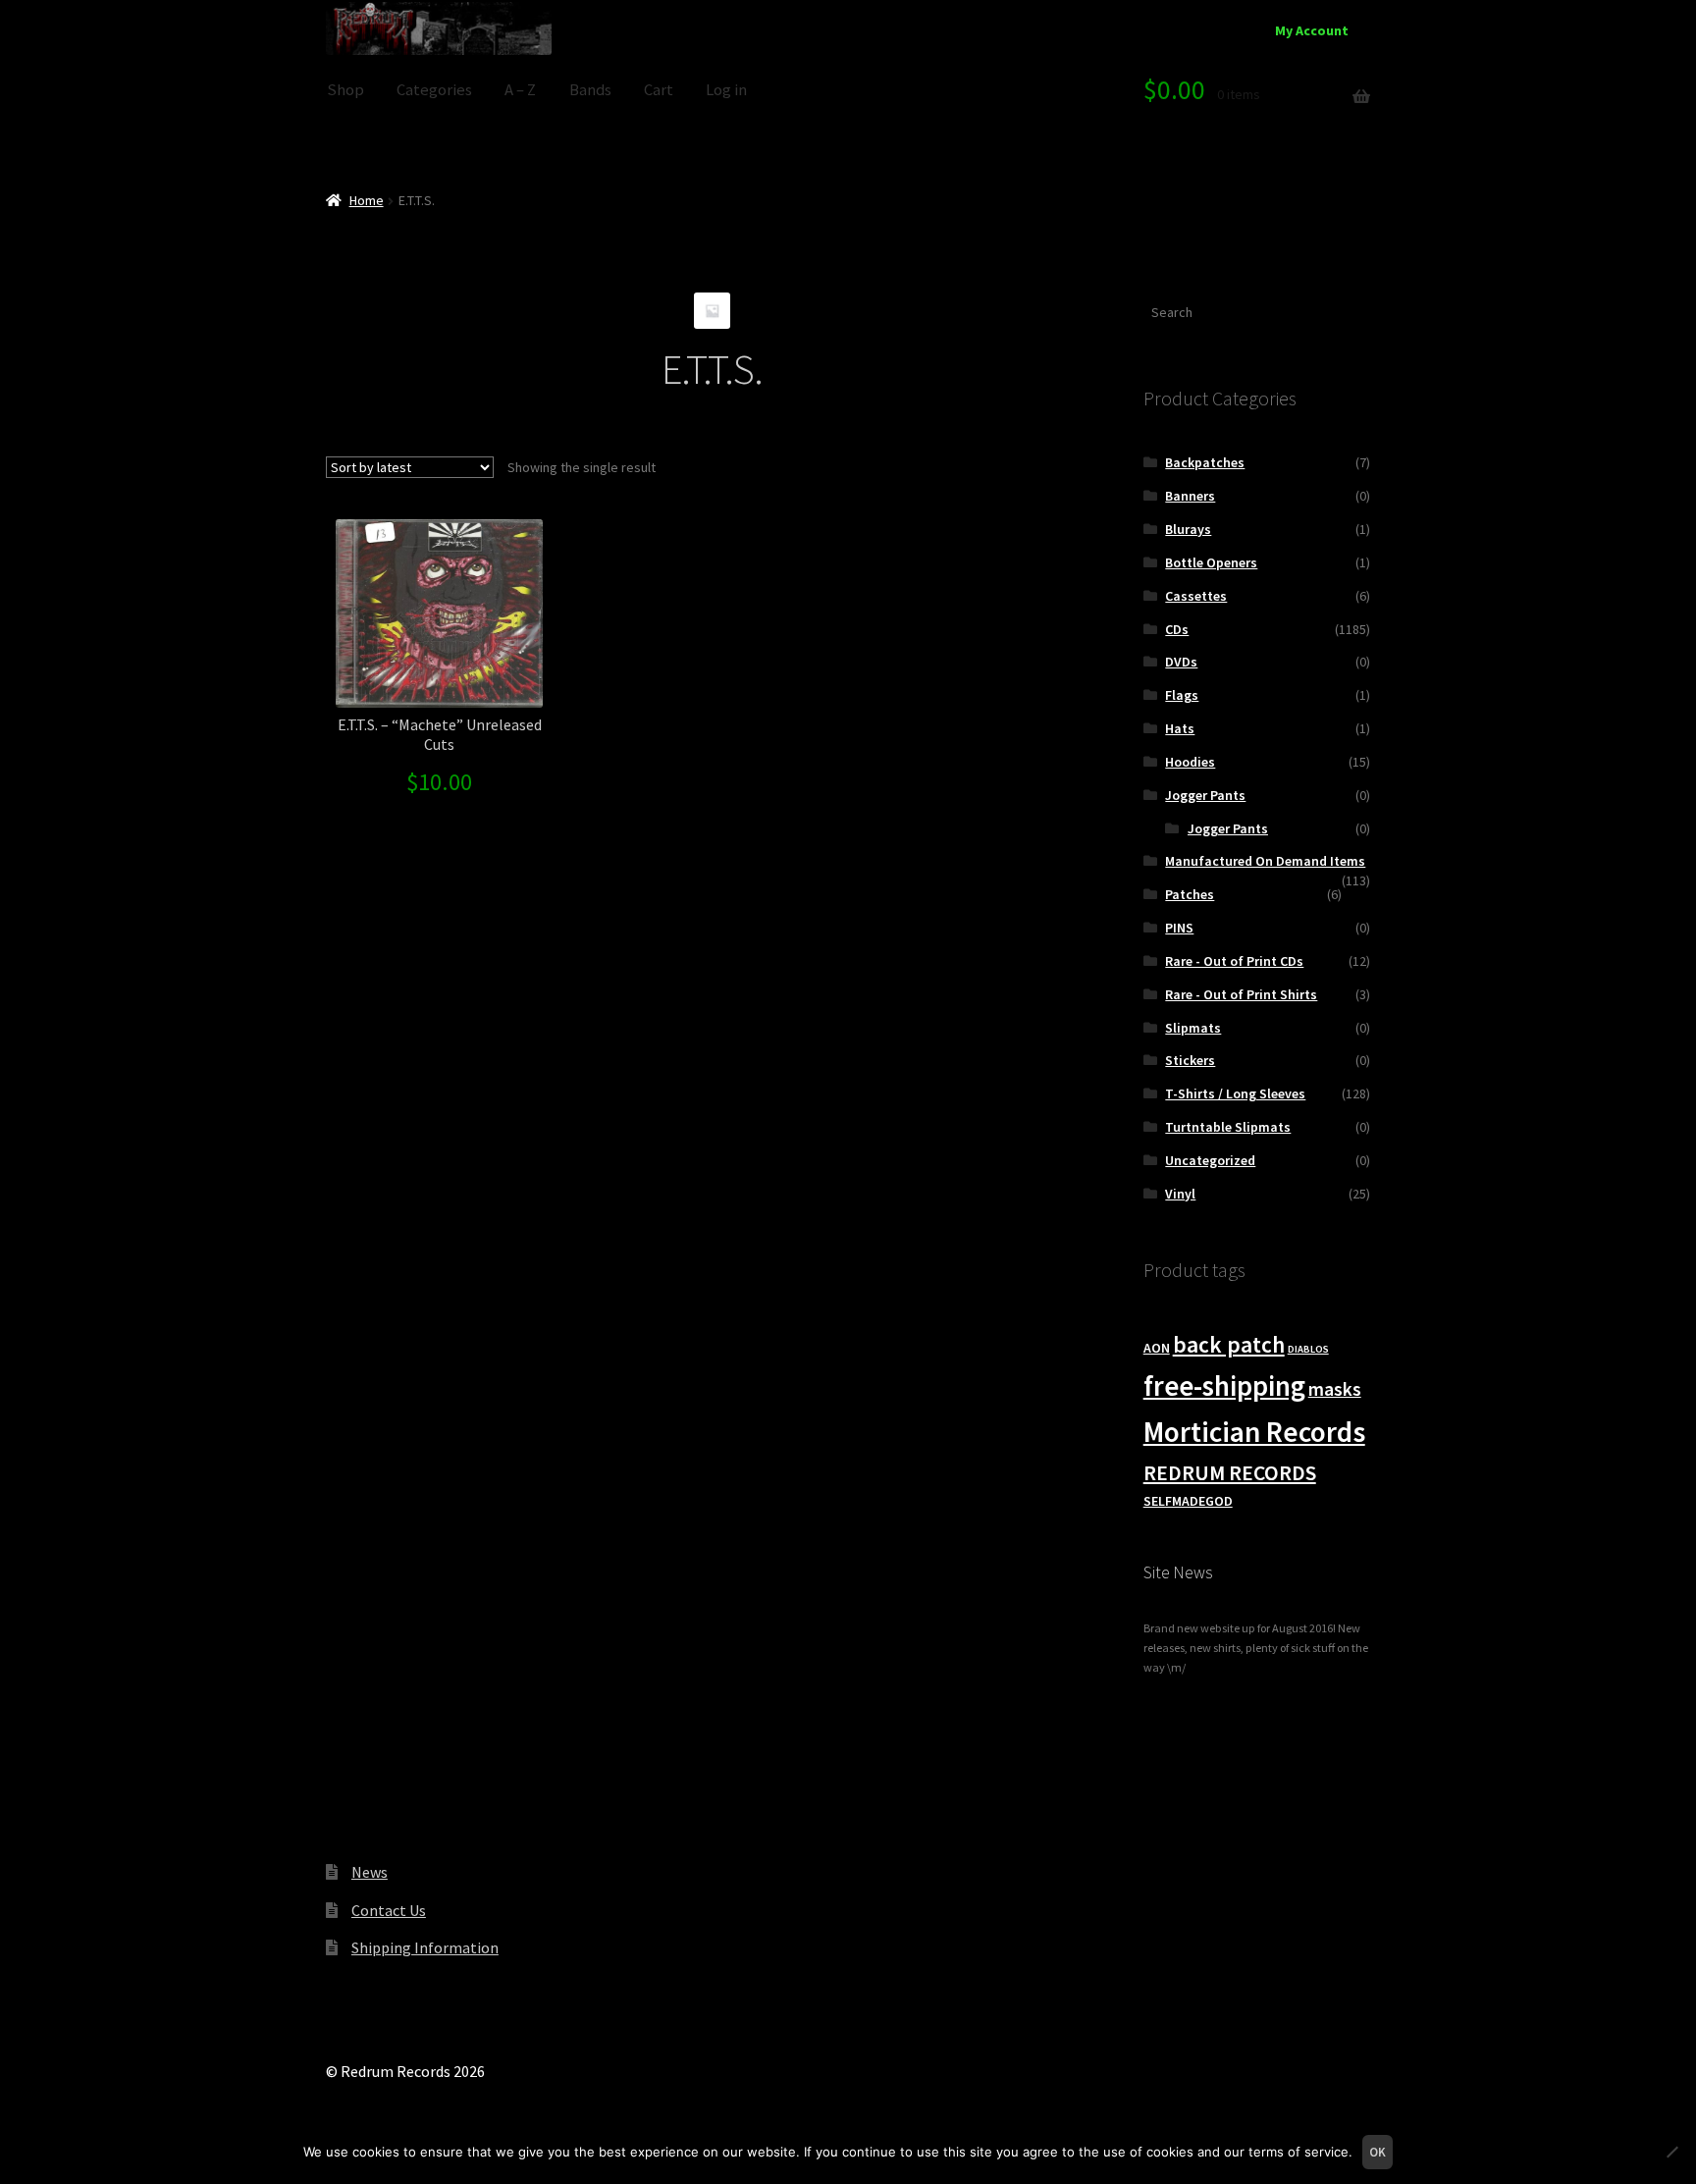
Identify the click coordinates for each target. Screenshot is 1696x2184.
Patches (1190, 894)
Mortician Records (1254, 1432)
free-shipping (1224, 1386)
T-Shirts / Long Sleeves (1235, 1093)
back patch (1229, 1344)
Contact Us (389, 1910)
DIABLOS (1308, 1349)
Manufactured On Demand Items (1265, 861)
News (370, 1872)
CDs (1177, 629)
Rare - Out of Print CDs (1234, 961)
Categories (434, 90)
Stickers (1190, 1060)
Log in (726, 90)
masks (1335, 1389)
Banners (1190, 496)
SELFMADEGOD (1188, 1501)
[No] (1671, 2152)
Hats (1180, 728)
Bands (590, 90)
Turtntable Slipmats (1228, 1127)
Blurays (1188, 529)
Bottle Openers (1211, 562)
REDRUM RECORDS (1230, 1473)
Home (367, 200)
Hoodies (1190, 762)
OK (1378, 2152)
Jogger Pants (1205, 795)
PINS (1179, 928)
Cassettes (1196, 596)
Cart (659, 90)
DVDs (1181, 662)
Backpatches (1205, 462)
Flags (1182, 695)
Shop (345, 90)
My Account (1312, 30)
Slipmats (1193, 1028)
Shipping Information (425, 1947)
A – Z (520, 90)
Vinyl (1180, 1194)
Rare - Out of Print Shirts (1241, 994)
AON (1157, 1348)
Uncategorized (1210, 1160)
